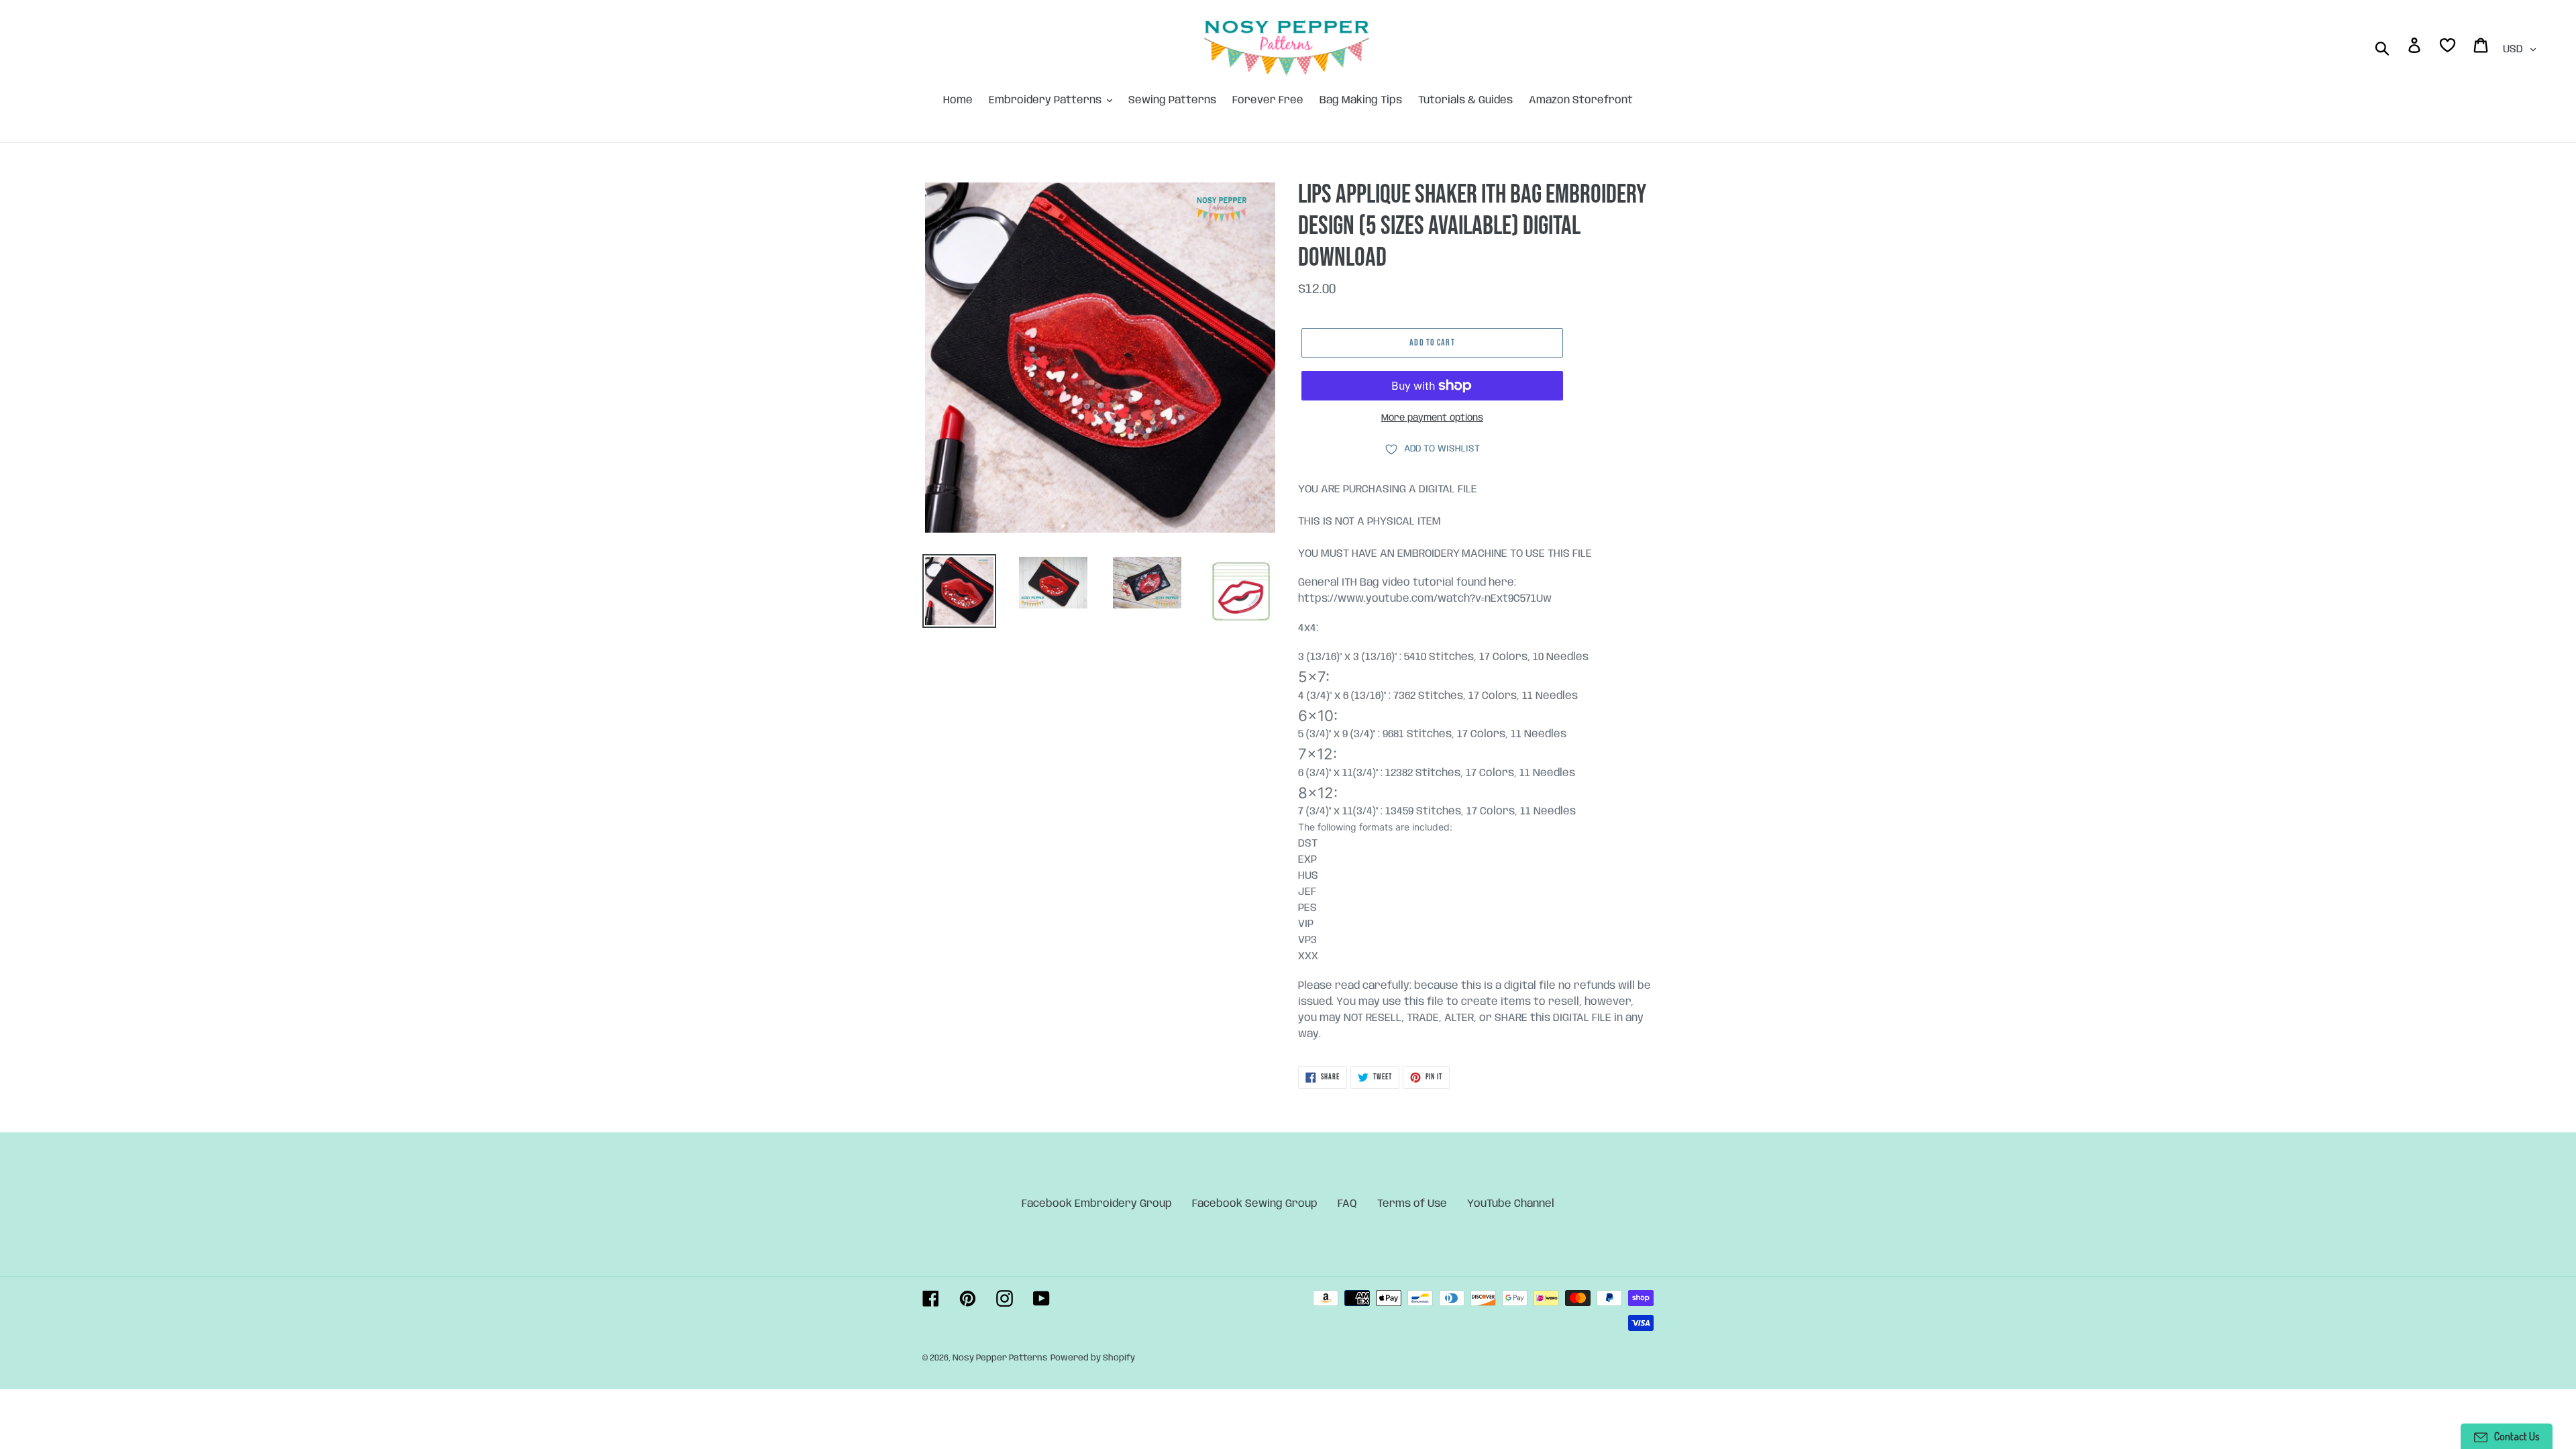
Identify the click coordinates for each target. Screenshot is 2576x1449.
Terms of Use (1412, 1204)
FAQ (1347, 1204)
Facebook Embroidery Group (1097, 1204)
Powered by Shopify (1093, 1358)
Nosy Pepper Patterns (1000, 1358)
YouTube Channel (1511, 1204)
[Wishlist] (2449, 48)
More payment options (1432, 418)
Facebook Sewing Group (1255, 1204)
